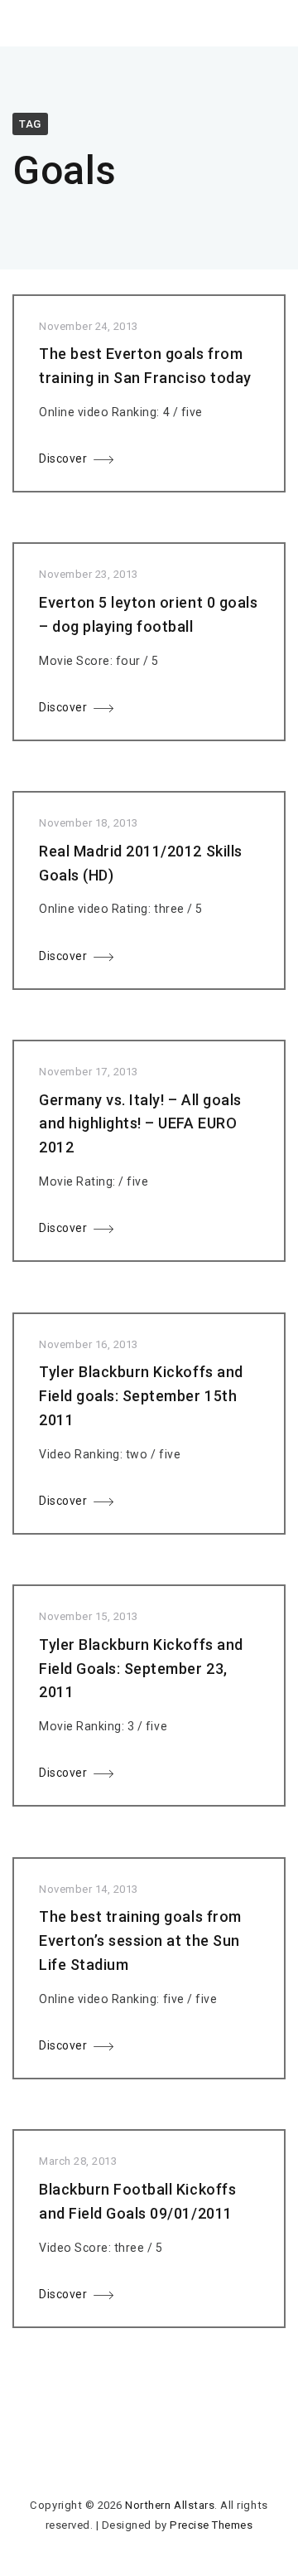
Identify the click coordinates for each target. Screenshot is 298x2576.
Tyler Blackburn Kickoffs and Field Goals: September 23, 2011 (141, 1669)
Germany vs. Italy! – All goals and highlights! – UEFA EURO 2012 (140, 1124)
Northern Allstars (170, 2505)
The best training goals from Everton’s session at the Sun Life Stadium (140, 1940)
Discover (63, 458)
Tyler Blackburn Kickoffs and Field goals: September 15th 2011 (141, 1396)
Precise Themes (211, 2525)
